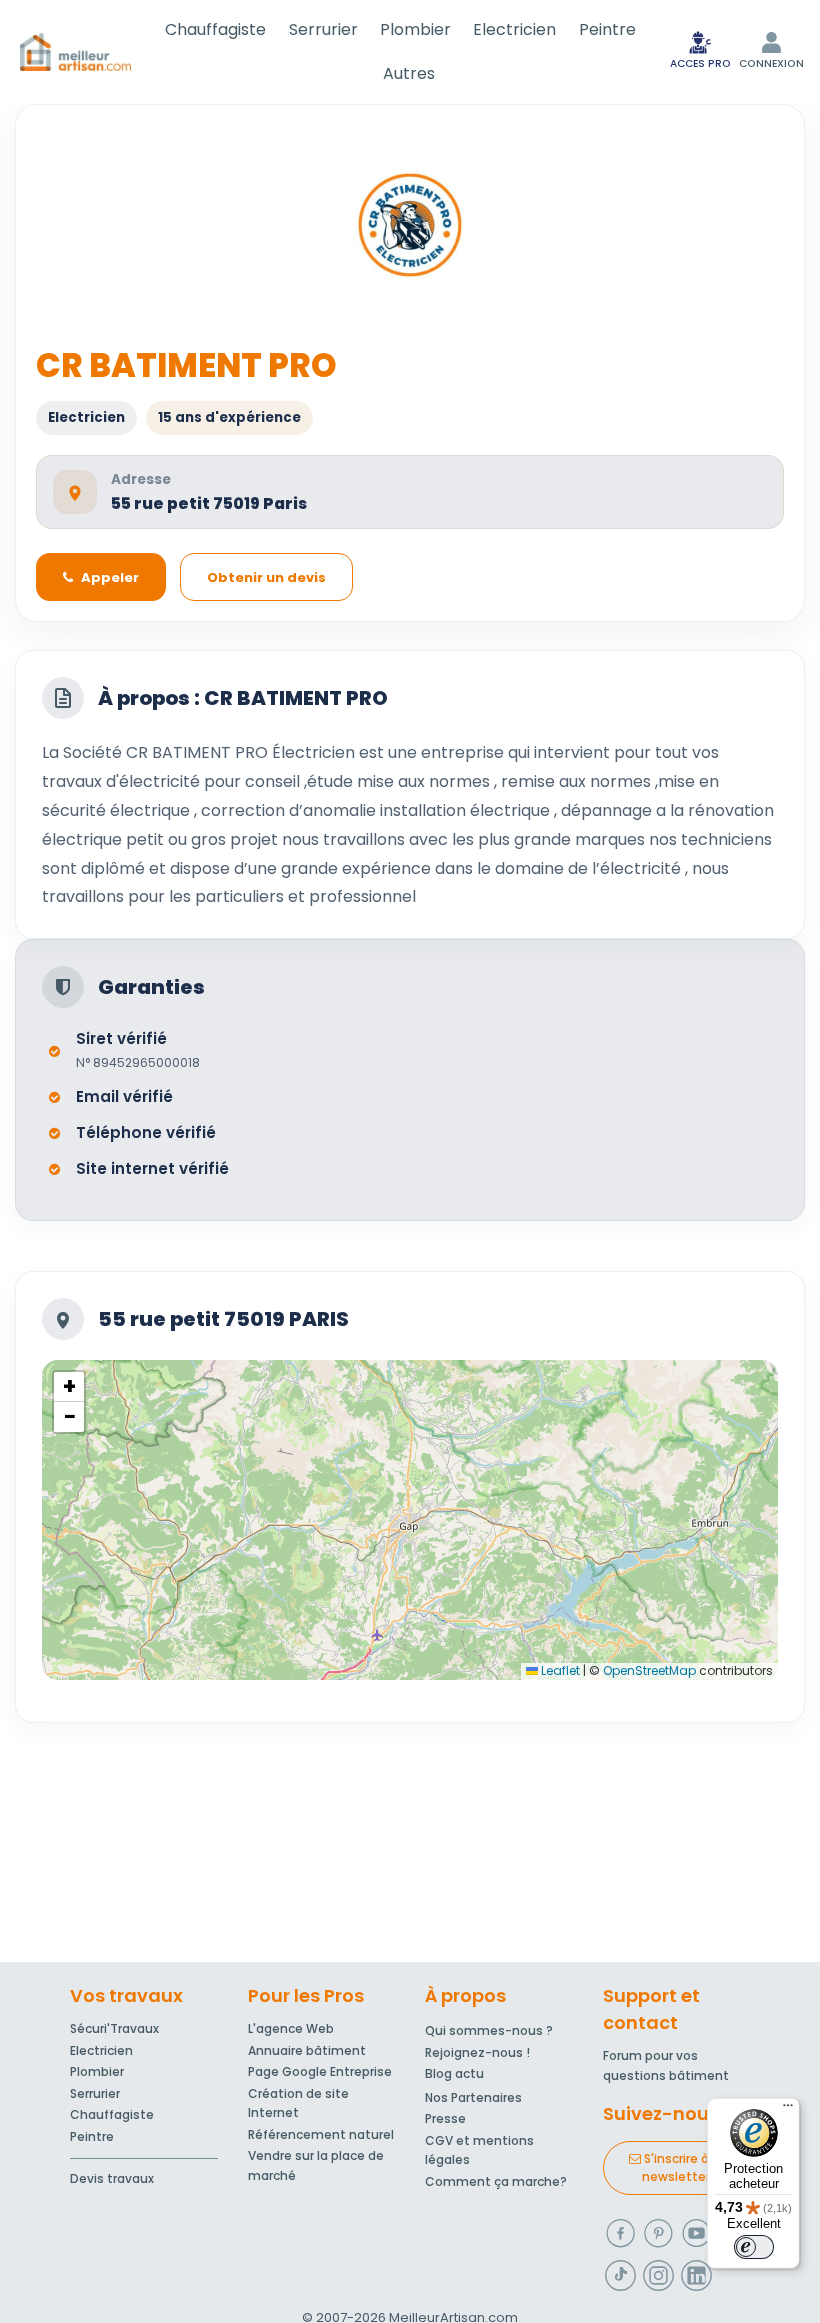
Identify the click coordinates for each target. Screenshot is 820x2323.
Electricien (514, 29)
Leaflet (559, 1670)
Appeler (110, 577)
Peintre (607, 29)
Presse (445, 2118)
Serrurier (323, 29)
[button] (69, 1387)
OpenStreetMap (649, 1670)
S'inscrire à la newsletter (682, 2167)
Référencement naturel (321, 2134)
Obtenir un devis (266, 577)
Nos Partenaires (473, 2097)
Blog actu (454, 2073)
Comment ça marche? (496, 2181)
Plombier (415, 29)
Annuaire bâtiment (307, 2050)
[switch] (754, 2247)
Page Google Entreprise (320, 2071)
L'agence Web (291, 2028)
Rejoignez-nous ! (477, 2052)
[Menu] (788, 2110)
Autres (409, 73)
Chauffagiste (215, 29)
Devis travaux (112, 2178)
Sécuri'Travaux (114, 2028)
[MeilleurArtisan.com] (75, 52)
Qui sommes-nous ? (489, 2030)
